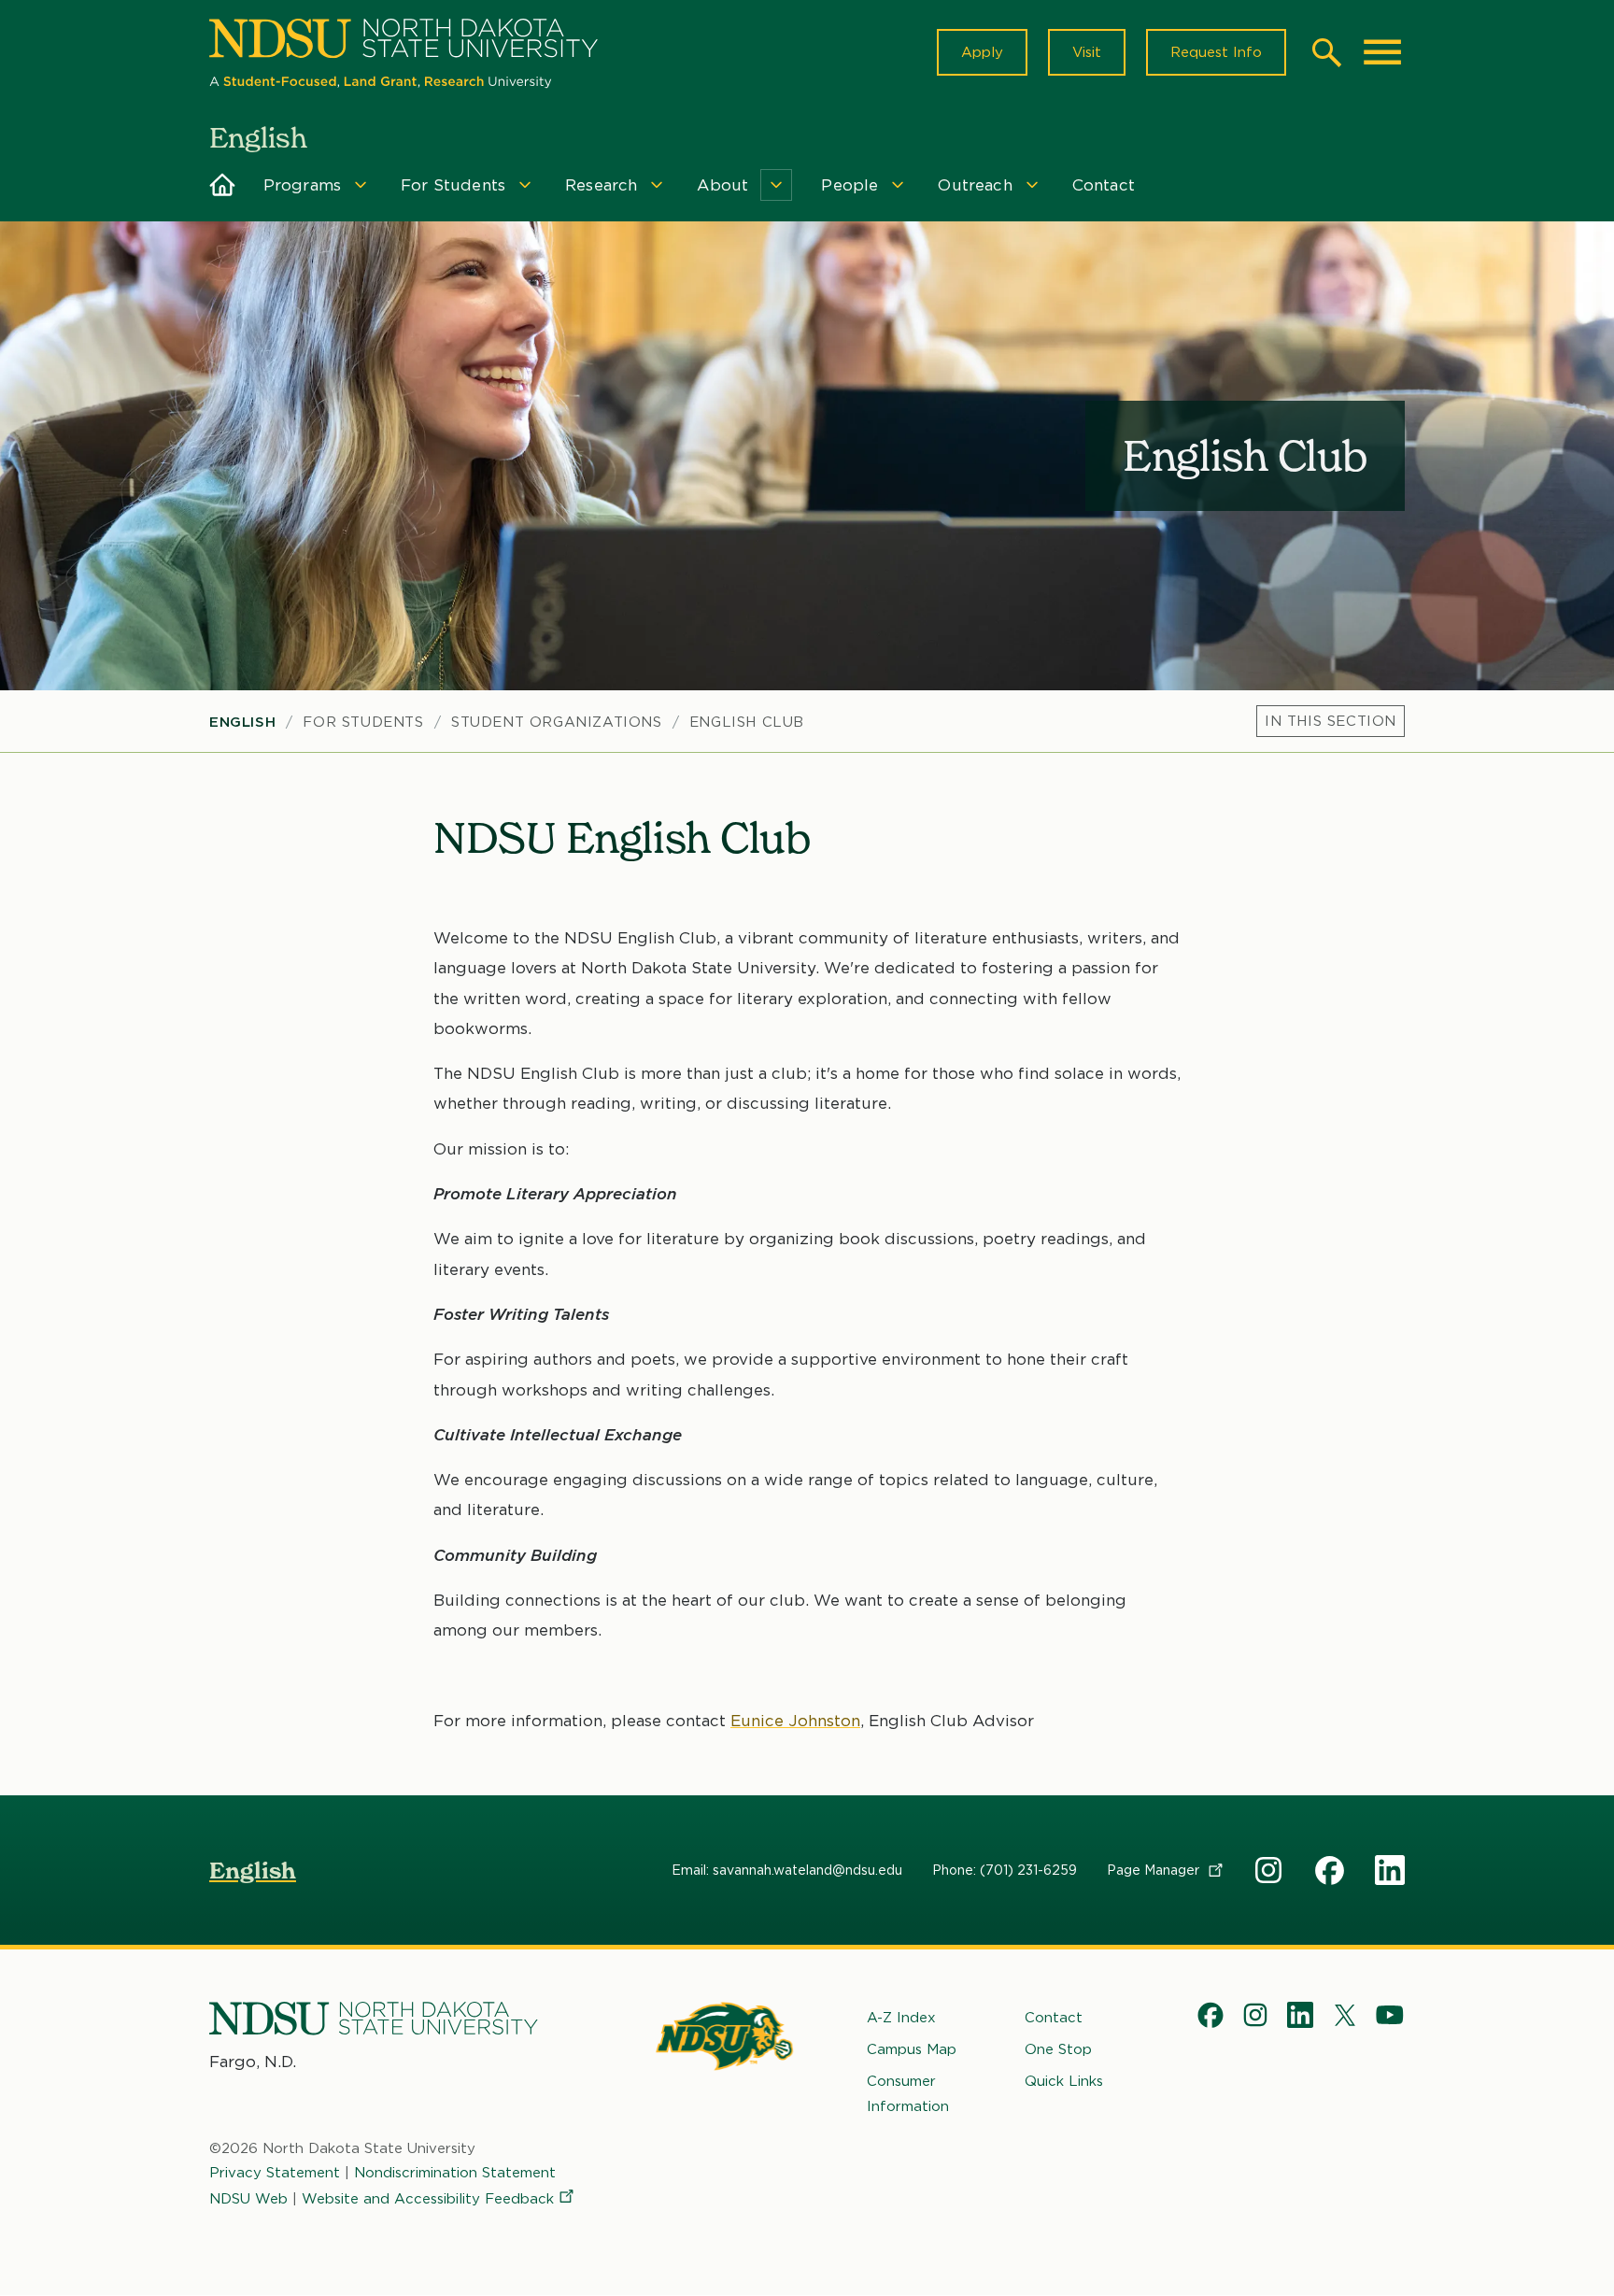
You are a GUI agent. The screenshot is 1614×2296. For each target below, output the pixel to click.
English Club (747, 722)
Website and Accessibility (428, 2199)
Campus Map (912, 2049)
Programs (302, 185)
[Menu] (1331, 721)
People (849, 185)
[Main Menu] (1382, 52)
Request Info (1216, 52)
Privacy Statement (275, 2173)
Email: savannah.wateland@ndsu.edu (787, 1870)
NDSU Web (248, 2199)
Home (223, 185)
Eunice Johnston (795, 1721)
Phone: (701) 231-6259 (1005, 1870)
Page (1155, 1870)
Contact (1104, 185)
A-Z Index (901, 2018)
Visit (1087, 52)
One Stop (1058, 2049)
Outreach (975, 185)
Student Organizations (557, 722)
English (242, 722)
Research (601, 185)
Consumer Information (908, 2093)
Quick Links (1064, 2081)
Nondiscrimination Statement (455, 2173)
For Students (453, 185)
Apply (982, 52)
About (722, 185)
